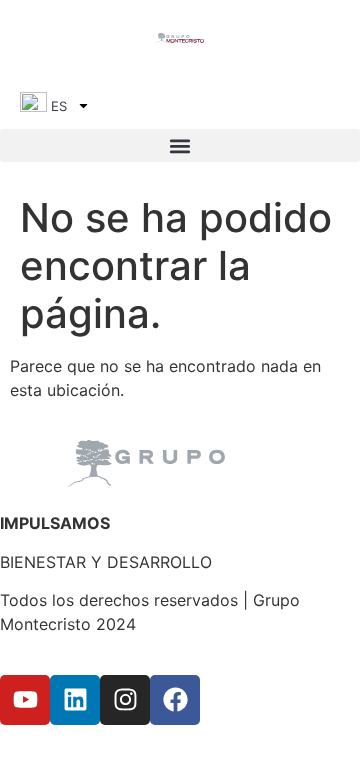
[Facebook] (175, 700)
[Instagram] (125, 700)
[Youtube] (25, 700)
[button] (180, 145)
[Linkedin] (75, 700)
